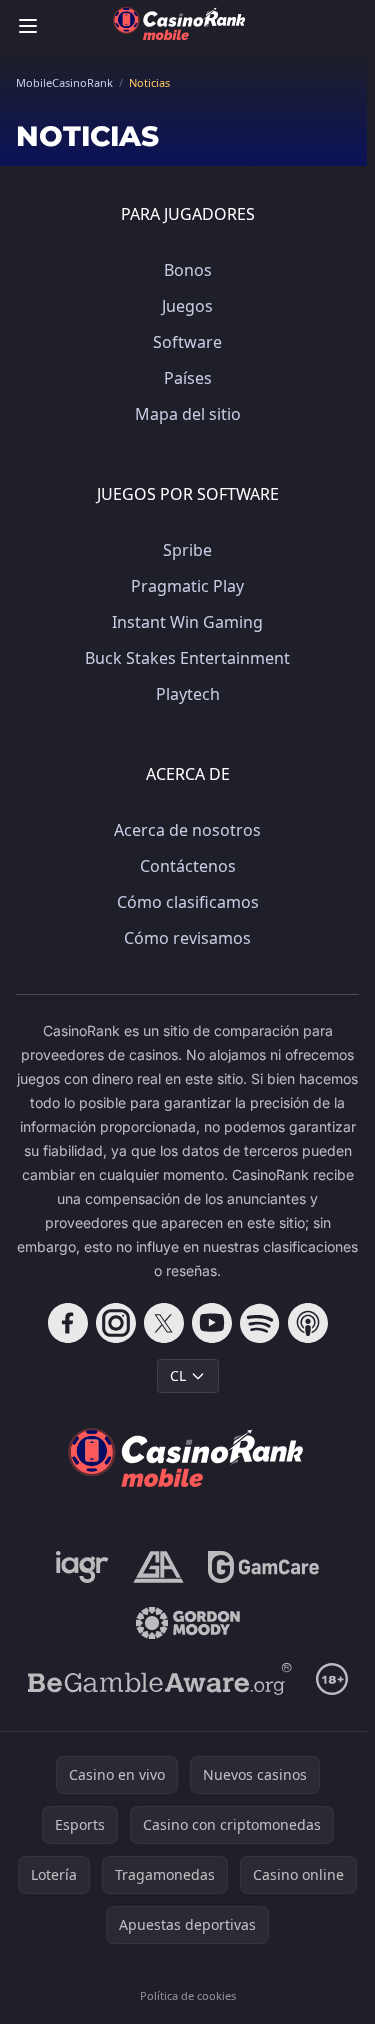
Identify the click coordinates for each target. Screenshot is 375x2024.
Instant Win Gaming (187, 622)
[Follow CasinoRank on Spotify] (260, 1323)
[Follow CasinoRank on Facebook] (68, 1323)
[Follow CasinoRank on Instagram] (116, 1323)
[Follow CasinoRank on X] (164, 1323)
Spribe (187, 550)
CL (178, 1375)
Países (188, 378)
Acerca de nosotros (187, 830)
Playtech (188, 694)
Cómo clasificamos (188, 902)
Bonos (188, 270)
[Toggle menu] (28, 26)
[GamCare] (263, 1567)
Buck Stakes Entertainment (187, 658)
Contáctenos (188, 866)
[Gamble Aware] (160, 1679)
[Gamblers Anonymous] (158, 1567)
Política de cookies (188, 1995)
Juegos (187, 306)
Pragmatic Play (187, 586)
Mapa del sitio (188, 414)
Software (187, 342)
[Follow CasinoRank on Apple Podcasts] (308, 1323)
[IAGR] (82, 1567)
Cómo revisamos (187, 938)
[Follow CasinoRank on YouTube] (212, 1323)
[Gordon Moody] (188, 1623)
